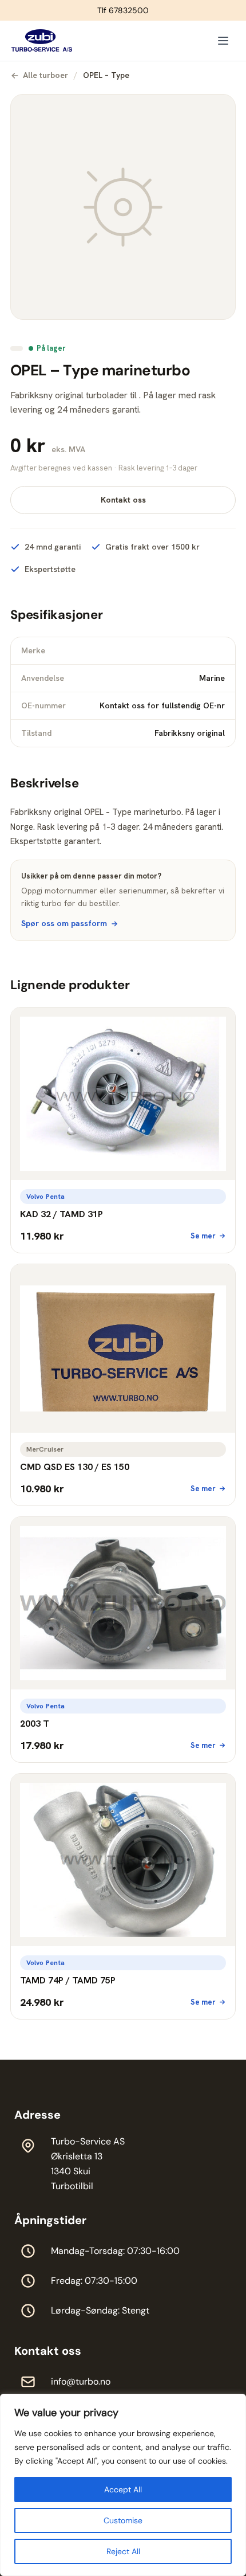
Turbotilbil (72, 2186)
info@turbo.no (81, 2381)
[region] (123, 2485)
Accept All (123, 2489)
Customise (123, 2520)
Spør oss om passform (64, 923)
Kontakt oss (123, 500)
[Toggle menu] (223, 41)
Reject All (123, 2551)
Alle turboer (45, 75)
